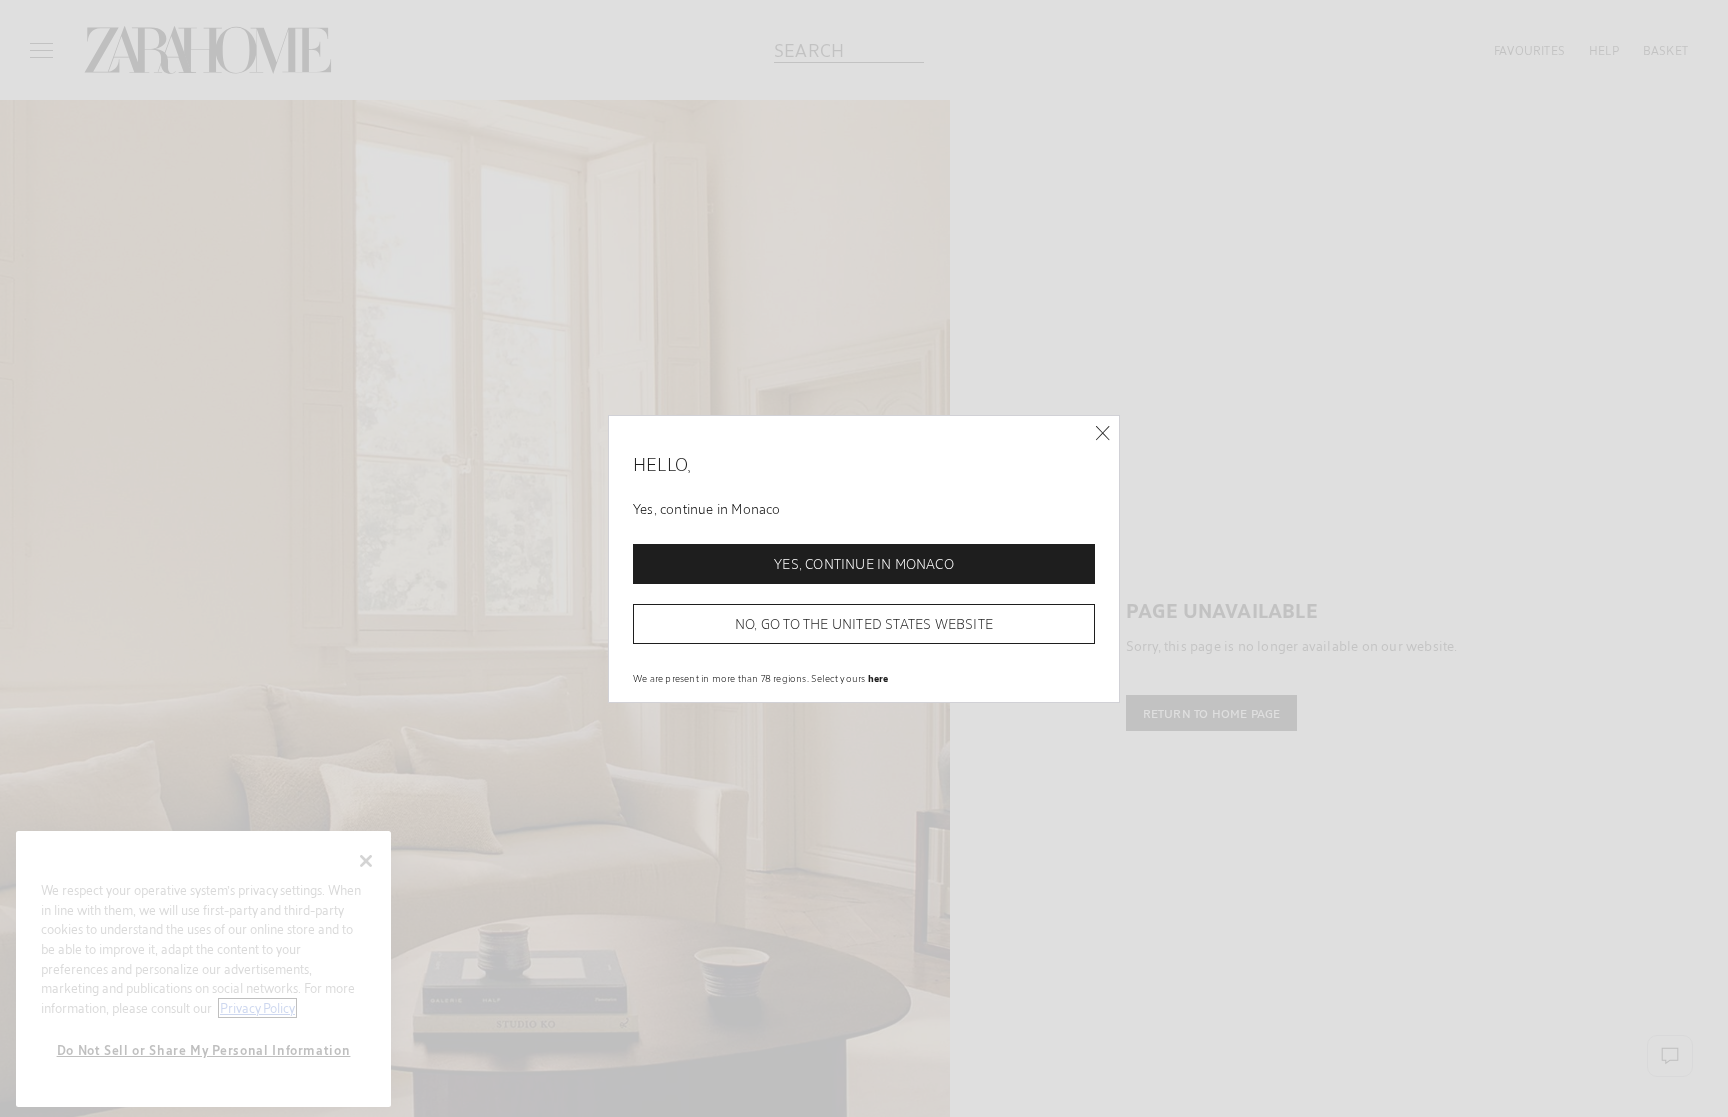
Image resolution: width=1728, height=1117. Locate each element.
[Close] (1102, 433)
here (878, 678)
